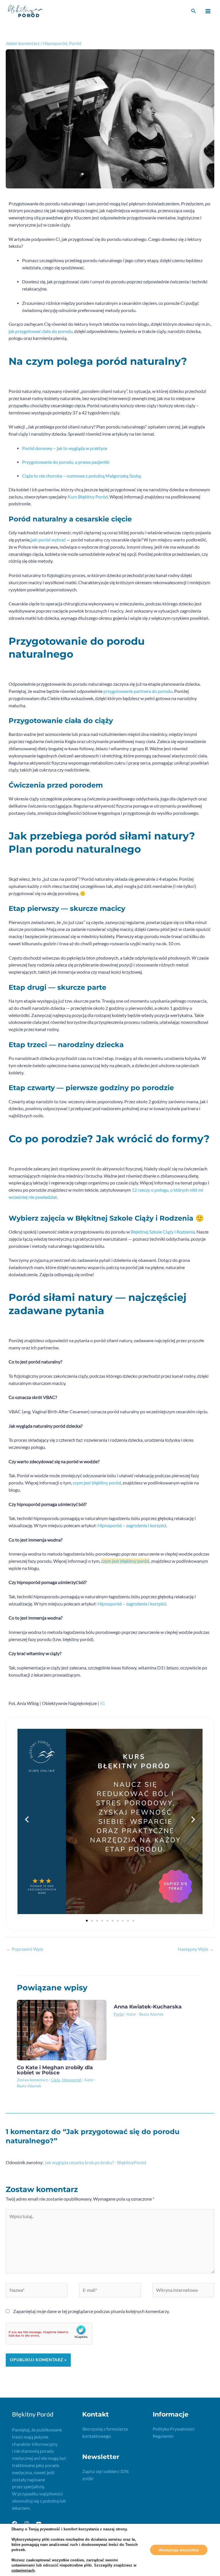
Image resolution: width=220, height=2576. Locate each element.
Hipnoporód (55, 43)
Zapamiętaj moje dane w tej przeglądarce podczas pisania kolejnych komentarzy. (91, 2311)
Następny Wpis (196, 1949)
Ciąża (56, 2080)
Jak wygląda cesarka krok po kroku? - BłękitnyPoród (95, 2162)
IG (102, 1703)
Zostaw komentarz (32, 2080)
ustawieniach (23, 2570)
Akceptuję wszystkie (179, 2550)
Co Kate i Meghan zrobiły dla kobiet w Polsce (55, 2070)
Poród (75, 43)
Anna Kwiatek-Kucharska (148, 2007)
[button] (194, 11)
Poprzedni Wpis (25, 1949)
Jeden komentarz (23, 43)
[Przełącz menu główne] (208, 11)
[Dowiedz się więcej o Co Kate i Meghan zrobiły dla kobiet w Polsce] (62, 2030)
